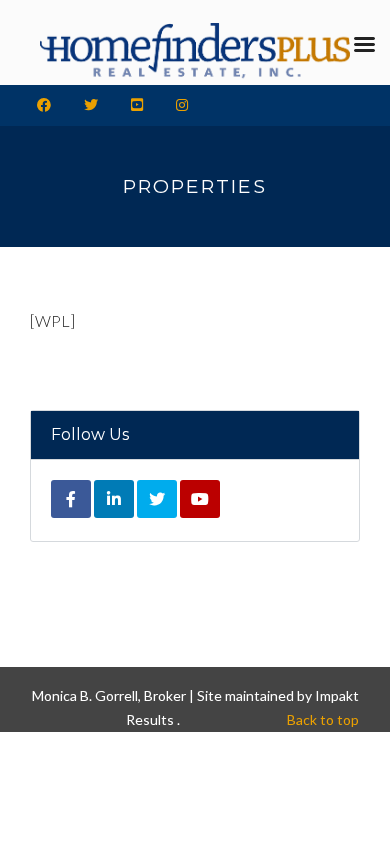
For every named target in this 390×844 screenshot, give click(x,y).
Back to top (323, 719)
